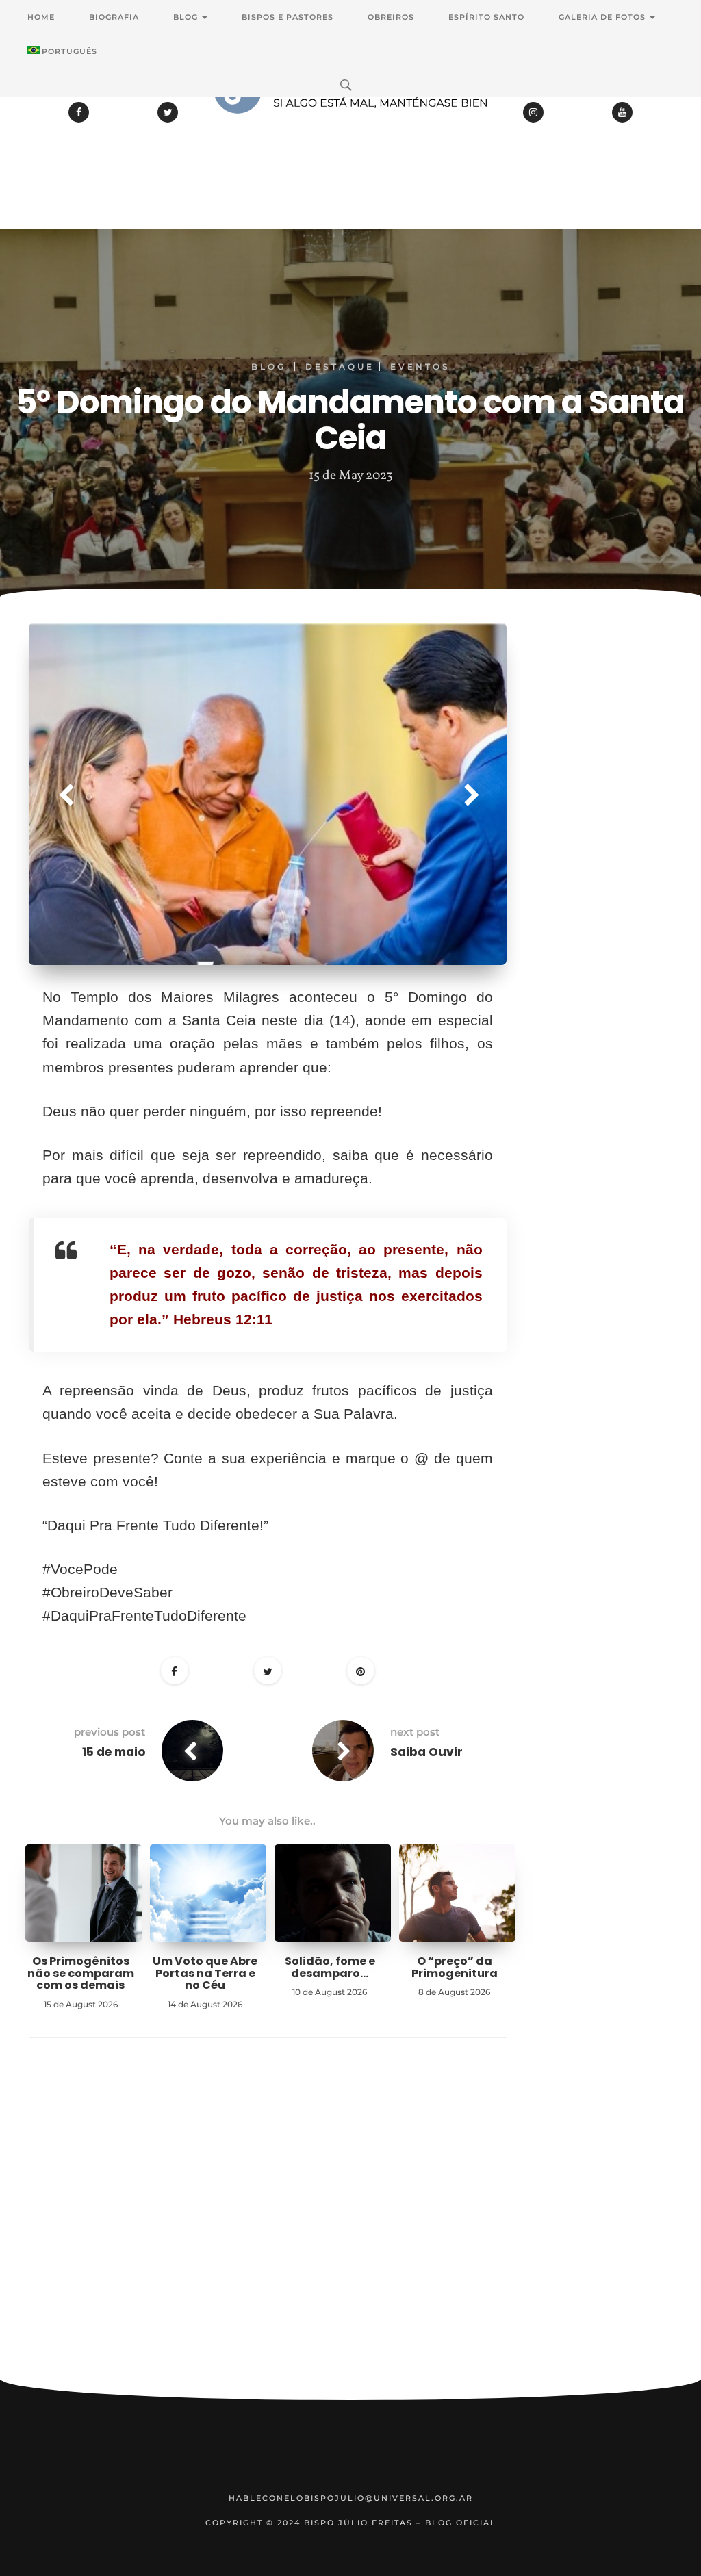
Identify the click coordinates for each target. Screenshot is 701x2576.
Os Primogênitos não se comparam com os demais (81, 1973)
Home (41, 17)
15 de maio (114, 1752)
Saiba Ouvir (426, 1752)
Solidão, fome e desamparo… (330, 1967)
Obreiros (391, 17)
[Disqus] (268, 2230)
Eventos (420, 366)
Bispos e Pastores (288, 17)
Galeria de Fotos (603, 17)
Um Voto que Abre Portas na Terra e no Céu (205, 1973)
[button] (65, 794)
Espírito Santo (486, 17)
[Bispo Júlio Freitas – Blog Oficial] (350, 127)
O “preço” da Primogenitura (455, 1967)
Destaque (340, 366)
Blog (187, 17)
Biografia (114, 17)
